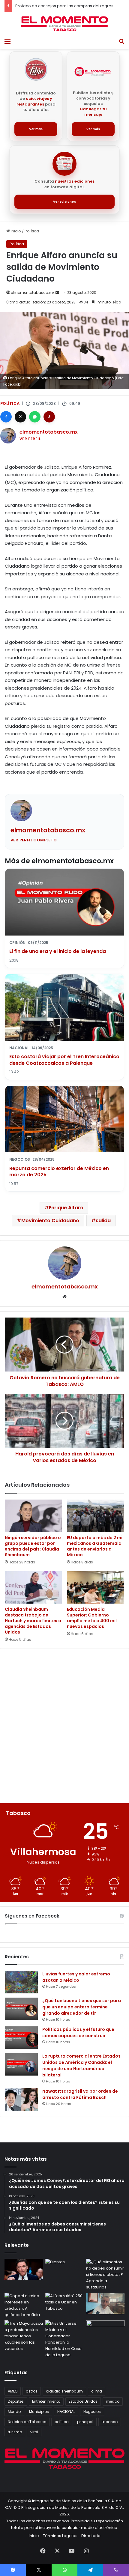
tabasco (110, 2422)
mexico (113, 2401)
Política (32, 231)
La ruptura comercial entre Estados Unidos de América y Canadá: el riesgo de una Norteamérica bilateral (81, 2066)
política (62, 2422)
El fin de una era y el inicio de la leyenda (58, 951)
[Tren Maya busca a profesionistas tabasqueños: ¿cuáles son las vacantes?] (24, 2336)
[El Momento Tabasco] (64, 24)
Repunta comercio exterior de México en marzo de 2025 (59, 1172)
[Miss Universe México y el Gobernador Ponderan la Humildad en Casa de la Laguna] (64, 2339)
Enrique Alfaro (66, 1208)
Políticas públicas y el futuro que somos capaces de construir (78, 2033)
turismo (15, 2432)
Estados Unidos (83, 2401)
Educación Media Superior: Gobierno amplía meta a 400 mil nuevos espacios (92, 1618)
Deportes (16, 2401)
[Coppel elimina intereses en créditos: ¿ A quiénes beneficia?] (24, 2305)
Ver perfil (30, 439)
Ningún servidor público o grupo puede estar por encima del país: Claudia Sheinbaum (33, 1546)
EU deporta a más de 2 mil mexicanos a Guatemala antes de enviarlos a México (95, 1546)
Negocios (92, 2412)
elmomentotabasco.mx (33, 293)
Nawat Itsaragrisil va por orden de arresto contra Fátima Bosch (80, 2094)
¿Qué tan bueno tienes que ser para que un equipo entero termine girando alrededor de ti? (82, 2007)
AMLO (13, 2391)
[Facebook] (6, 417)
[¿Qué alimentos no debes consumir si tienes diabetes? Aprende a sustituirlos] (105, 2275)
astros (32, 2391)
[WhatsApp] (35, 417)
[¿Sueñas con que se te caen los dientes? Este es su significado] (64, 2270)
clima (97, 2391)
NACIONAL (66, 2412)
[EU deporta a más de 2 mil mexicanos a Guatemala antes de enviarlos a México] (96, 1516)
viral (34, 2432)
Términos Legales (60, 2536)
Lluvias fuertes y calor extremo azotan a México (76, 1977)
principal (85, 2422)
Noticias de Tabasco (27, 2422)
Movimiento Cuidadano (50, 1221)
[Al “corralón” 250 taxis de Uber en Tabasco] (64, 2303)
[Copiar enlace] (49, 417)
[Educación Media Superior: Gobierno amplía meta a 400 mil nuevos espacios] (96, 1587)
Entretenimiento (46, 2401)
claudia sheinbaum (64, 2391)
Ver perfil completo (34, 840)
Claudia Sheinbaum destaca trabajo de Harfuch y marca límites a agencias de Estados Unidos (33, 1621)
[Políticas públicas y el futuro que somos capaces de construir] (21, 2038)
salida (103, 1221)
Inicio (15, 231)
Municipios (39, 2412)
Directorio (91, 2536)
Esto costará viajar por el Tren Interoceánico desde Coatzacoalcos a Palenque (64, 1060)
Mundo (14, 2412)
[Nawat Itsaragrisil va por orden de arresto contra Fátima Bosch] (21, 2099)
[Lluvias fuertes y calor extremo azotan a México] (21, 1982)
